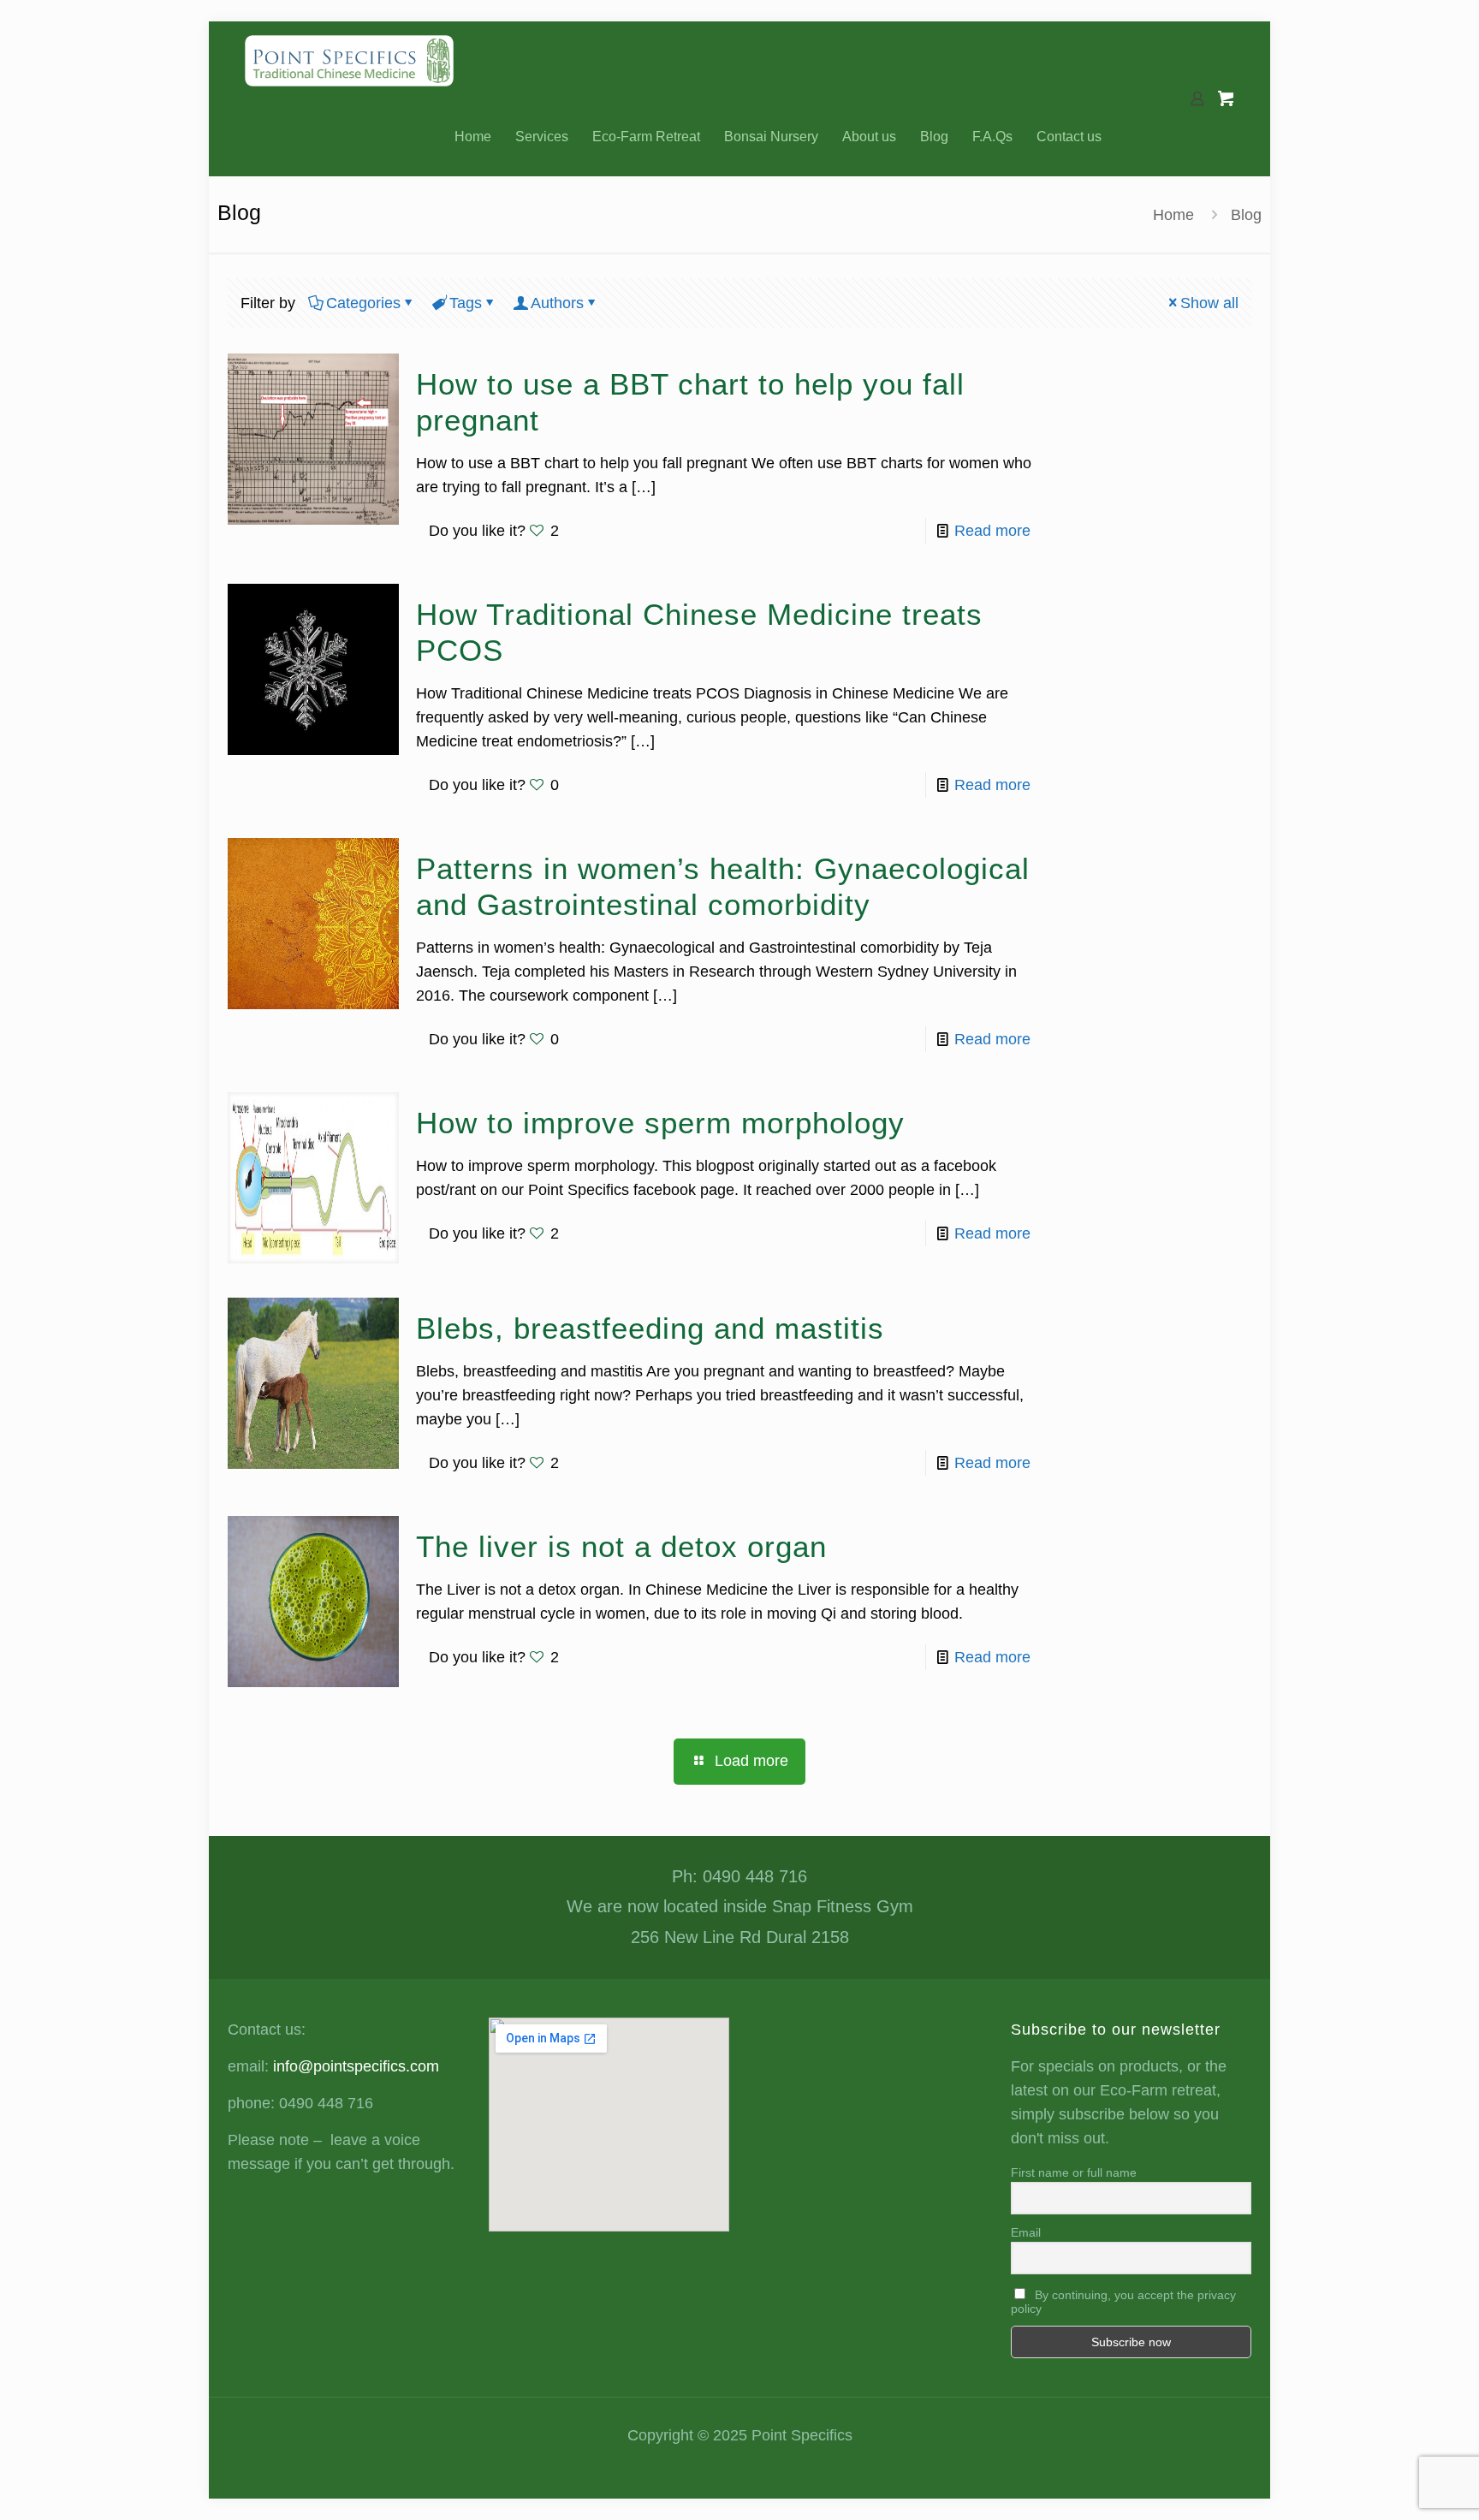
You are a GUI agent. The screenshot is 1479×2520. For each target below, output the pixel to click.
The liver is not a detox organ (621, 1546)
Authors (557, 303)
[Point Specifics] (349, 60)
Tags (466, 303)
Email (1026, 2232)
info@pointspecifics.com (356, 2066)
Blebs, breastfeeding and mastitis (650, 1328)
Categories (363, 303)
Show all (1209, 303)
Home (1173, 215)
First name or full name (1074, 2172)
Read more (992, 531)
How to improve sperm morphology (660, 1123)
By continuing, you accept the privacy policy (1123, 2302)
